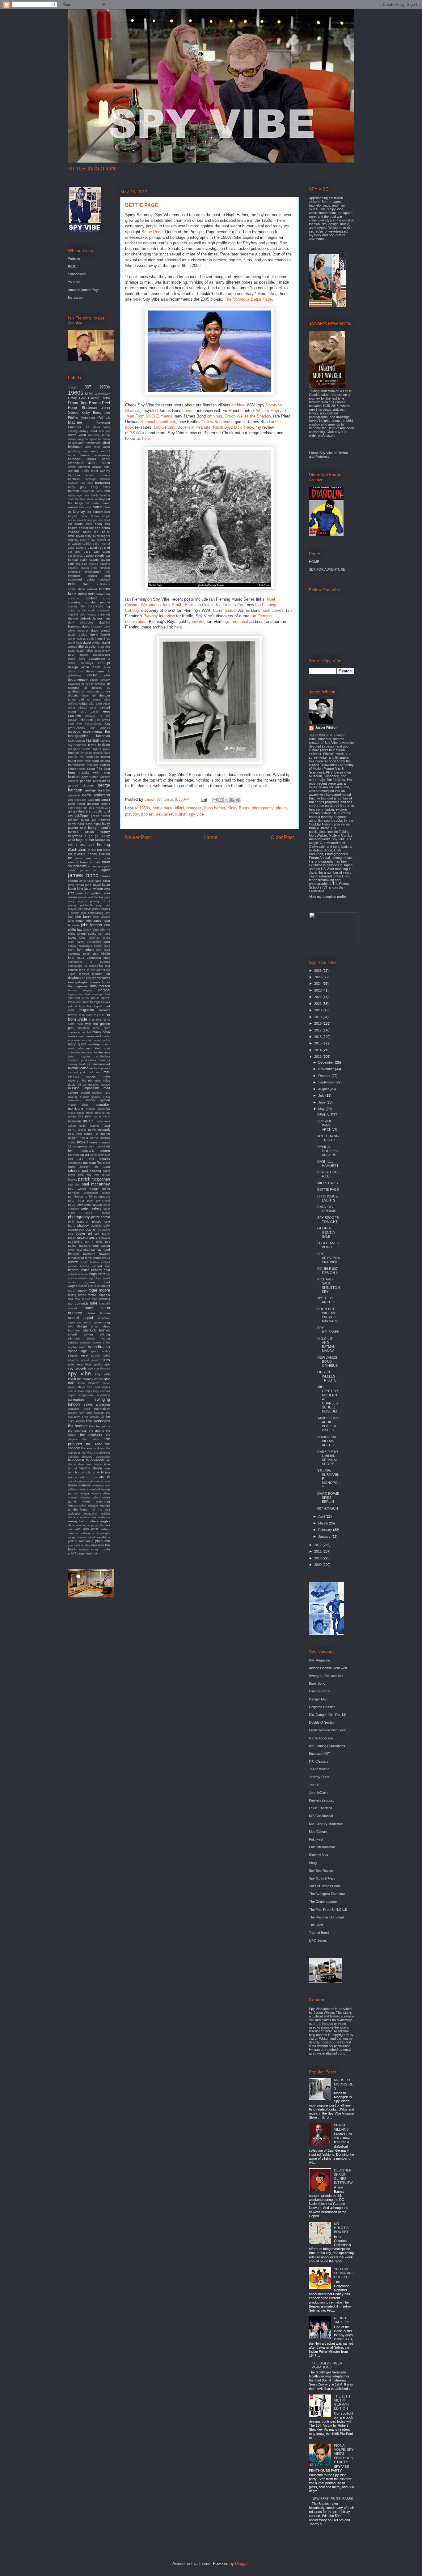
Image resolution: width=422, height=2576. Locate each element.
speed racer (89, 1360)
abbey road (88, 431)
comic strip (87, 594)
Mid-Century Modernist (326, 1824)
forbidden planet (98, 757)
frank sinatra (101, 761)
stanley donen (93, 1379)
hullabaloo (103, 840)
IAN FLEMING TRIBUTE (328, 1138)
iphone (79, 858)
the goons (96, 1431)
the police (91, 1439)
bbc (107, 491)
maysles (85, 1057)
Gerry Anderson (321, 1738)
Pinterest (322, 456)
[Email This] (215, 800)
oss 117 (76, 1159)
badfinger (91, 479)
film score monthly (92, 753)
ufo (101, 1477)
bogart (73, 516)
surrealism (76, 1399)
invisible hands (85, 854)
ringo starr (97, 1274)
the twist (87, 1453)
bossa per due (94, 520)
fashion (93, 740)
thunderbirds (95, 1460)
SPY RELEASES (328, 1330)
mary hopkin (102, 1040)
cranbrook (104, 611)
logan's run (76, 994)
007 (88, 387)
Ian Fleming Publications (327, 1746)
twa (108, 1472)
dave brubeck (92, 626)
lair (101, 966)
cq (108, 606)
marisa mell (93, 1036)
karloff (98, 946)
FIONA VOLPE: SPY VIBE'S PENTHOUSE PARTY (344, 2454)
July (322, 1095)
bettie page (162, 808)
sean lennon (99, 1313)
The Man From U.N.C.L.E (328, 1909)
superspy (103, 1395)
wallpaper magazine (82, 1514)
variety (84, 1489)
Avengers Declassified (326, 1676)
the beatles (78, 1426)
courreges (95, 606)
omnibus (215, 416)
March (323, 1523)
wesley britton (78, 1521)
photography (263, 808)
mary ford (87, 1040)
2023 (318, 990)
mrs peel (85, 1116)
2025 (318, 977)
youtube (84, 1549)
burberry (73, 540)
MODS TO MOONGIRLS (343, 2084)
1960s (76, 393)
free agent (87, 769)
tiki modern (76, 1464)
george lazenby (98, 790)
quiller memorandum (83, 1246)
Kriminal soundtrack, (159, 422)
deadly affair (84, 651)
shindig (105, 1334)
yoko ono (103, 1541)
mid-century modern (89, 1074)
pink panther (78, 1222)
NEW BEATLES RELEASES (332, 2499)
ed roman (94, 700)
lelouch (97, 974)
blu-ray (79, 511)
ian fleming (99, 844)
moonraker (102, 1104)
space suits (101, 1355)
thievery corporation (96, 1457)
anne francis (79, 455)
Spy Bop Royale (321, 1871)
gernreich (74, 795)
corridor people (98, 602)
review (73, 1262)
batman (74, 491)
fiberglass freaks (79, 749)
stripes (106, 1387)
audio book (89, 471)
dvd (81, 699)
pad (85, 1171)
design (104, 663)
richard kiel (101, 1266)
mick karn (95, 1072)
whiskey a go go (87, 1525)
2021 (318, 1004)
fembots (80, 745)
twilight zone (88, 1477)
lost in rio (82, 998)
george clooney (81, 785)
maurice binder (92, 1052)
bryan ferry (84, 536)
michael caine (78, 1068)
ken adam (85, 949)
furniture (74, 777)
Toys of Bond (319, 1933)
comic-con (103, 594)
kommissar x (80, 962)
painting (95, 1171)
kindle (106, 954)
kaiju (107, 942)
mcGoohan (103, 1057)
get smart (103, 799)
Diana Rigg (78, 403)
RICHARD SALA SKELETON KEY (329, 1285)
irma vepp (93, 858)
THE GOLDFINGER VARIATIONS (327, 2365)
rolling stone (77, 1295)
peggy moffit (100, 1189)
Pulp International (322, 1847)
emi (79, 724)
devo (106, 667)
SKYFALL (139, 433)
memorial (240, 621)
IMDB (72, 266)
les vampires (101, 978)
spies (105, 1360)
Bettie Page (152, 232)
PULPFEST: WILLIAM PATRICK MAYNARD (328, 1315)
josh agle (104, 934)
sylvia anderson (97, 1404)
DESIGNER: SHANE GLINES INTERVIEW (343, 2176)
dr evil (86, 684)
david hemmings (98, 639)
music (88, 1121)
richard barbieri (90, 1262)
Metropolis (88, 418)
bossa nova (76, 520)
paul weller (77, 1189)
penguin (74, 1193)
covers (189, 411)
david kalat (75, 643)
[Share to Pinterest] (238, 800)
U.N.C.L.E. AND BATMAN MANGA (326, 1345)
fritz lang (103, 769)
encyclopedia (93, 724)
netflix (92, 1130)
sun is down (76, 1391)
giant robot (76, 804)
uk (108, 1477)
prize (81, 1237)
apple (106, 459)
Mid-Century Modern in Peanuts (182, 427)
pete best (76, 1200)
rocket (106, 1286)
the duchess (77, 1431)
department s (99, 659)
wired (91, 1537)
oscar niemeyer (100, 1155)
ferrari (92, 745)
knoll (107, 958)
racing (106, 1246)
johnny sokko (87, 934)
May (322, 1109)
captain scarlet (99, 547)
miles (98, 1081)
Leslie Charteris (321, 1808)
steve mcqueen (89, 1387)
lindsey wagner (80, 990)
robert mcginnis (82, 1282)
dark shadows (80, 622)
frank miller (84, 761)
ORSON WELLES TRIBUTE (327, 1376)
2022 (318, 997)
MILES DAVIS (327, 1183)
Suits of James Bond (324, 1886)
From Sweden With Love (327, 1730)
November (327, 1069)
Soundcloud (77, 274)
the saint (94, 1444)
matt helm (76, 1048)
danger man (101, 618)
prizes (90, 1237)
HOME (314, 562)
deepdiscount (101, 655)
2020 (318, 1010)
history (105, 832)
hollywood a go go (83, 836)
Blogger (242, 2563)
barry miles (100, 487)
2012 (318, 1545)
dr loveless (98, 684)
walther (105, 1514)
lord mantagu (94, 994)
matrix (106, 1044)
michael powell (100, 1068)
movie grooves (95, 1113)
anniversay (102, 455)
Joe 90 (314, 1785)
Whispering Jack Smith (162, 605)
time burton (94, 1464)
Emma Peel (99, 403)
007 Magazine (319, 1660)
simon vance (99, 1338)
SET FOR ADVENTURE (327, 569)
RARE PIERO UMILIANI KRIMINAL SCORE (328, 1458)
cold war (79, 584)
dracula (73, 695)
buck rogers (102, 536)
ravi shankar (86, 1250)
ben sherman (89, 499)
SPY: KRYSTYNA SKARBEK (328, 1258)
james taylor (87, 881)
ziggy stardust (87, 1553)
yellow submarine (81, 1541)
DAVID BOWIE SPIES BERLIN (328, 1498)
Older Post (282, 837)
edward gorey (87, 708)
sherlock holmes (97, 1330)
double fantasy (100, 680)
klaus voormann (89, 958)
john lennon (91, 925)
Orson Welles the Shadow (248, 416)
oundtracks (75, 1163)
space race (78, 1355)
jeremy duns (100, 901)
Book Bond (317, 1683)
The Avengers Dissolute (327, 1894)
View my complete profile (327, 897)
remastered (76, 1258)
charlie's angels (78, 568)
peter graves (93, 1204)
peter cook (76, 1204)
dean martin (78, 655)
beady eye (75, 495)
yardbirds (103, 1537)
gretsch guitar (78, 820)
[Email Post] (203, 799)
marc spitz (102, 1028)
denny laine (76, 659)
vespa (85, 1493)
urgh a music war (99, 1481)
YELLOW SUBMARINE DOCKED (344, 2273)
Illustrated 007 (319, 1754)
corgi (107, 598)
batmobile (88, 491)
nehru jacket (77, 1130)
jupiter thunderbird (89, 942)
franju (72, 761)
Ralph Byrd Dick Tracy (233, 427)
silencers (74, 1338)
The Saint (316, 1925)
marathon (84, 1028)
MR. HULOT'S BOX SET (341, 2228)
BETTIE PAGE (328, 1189)
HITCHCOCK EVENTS (327, 1198)
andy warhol (101, 451)
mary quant (77, 1044)
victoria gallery (90, 1498)
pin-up (281, 808)
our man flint (92, 1163)
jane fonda (76, 885)
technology (102, 1409)
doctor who (99, 675)
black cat (85, 507)
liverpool (104, 990)
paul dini (74, 1185)
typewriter (196, 621)
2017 (318, 1030)
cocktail (105, 579)
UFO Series (318, 1940)
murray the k (101, 1117)
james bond (83, 875)
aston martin (99, 463)
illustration (77, 849)
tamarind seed (79, 1409)
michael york (77, 1072)
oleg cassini (97, 1147)
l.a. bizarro (91, 966)
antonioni (75, 459)
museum (74, 1121)
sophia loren (77, 1347)
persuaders (102, 1196)
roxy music (82, 1299)
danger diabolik (79, 618)
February (326, 1530)
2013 (318, 1057)
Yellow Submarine (218, 422)
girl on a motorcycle (97, 808)
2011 (318, 1551)
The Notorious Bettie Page (248, 299)
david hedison (77, 639)
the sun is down (93, 1448)
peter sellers (91, 1208)
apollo (92, 459)
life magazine (78, 986)
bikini (179, 808)
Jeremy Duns (319, 1777)
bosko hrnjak (101, 516)
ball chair (87, 483)
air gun (72, 443)
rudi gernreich (78, 1303)
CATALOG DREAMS (327, 1209)
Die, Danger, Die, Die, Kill (327, 1715)
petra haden (98, 1213)
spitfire (98, 1365)
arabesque (76, 463)
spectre (73, 1360)
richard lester (78, 1270)
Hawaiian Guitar (199, 605)
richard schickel (78, 1274)
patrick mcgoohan (94, 1179)
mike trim (86, 1080)
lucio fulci (86, 1006)
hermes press (81, 832)
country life (76, 606)
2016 (318, 1037)
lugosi (98, 1006)
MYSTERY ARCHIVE (327, 1300)
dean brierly (102, 651)
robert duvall (102, 1278)
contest (91, 598)
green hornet (100, 816)
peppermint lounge (97, 1193)
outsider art (89, 1167)
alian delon (93, 447)
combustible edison (82, 589)
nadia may (103, 1121)
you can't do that (79, 1545)
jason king (76, 889)
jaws (107, 889)
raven (72, 1250)
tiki (108, 1460)
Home (211, 837)
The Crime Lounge (323, 1901)
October (325, 1076)
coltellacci (104, 584)
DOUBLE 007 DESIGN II (327, 1271)
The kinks (92, 427)
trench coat (76, 1472)
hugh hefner (215, 808)
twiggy (72, 1477)
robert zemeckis (90, 1286)
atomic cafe (101, 467)
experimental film (97, 731)
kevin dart (91, 954)
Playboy (151, 616)
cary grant (102, 552)
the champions (99, 1426)
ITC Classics (319, 1761)
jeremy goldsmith (80, 905)
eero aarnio (90, 712)
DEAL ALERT (327, 1115)
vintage (93, 1505)
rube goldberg (101, 1299)
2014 (318, 1050)
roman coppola (99, 1295)
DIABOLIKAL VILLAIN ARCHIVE (327, 1441)
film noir (73, 753)
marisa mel (76, 1036)
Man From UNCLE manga (149, 416)
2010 (318, 1558)
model (85, 1093)
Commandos (224, 610)
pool (82, 1230)
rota (70, 1299)
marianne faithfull (79, 1032)
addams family (99, 435)
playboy (132, 814)
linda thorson (100, 986)
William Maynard (271, 411)
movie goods (76, 1113)
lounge (95, 1002)
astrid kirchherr (79, 467)
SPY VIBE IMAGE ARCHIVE (327, 1125)
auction (73, 471)
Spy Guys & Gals (322, 1878)
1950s (145, 808)
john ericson (102, 917)
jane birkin (103, 881)
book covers (273, 610)
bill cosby (92, 503)
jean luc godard (89, 893)
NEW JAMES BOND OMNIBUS (327, 1361)
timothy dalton (91, 1468)
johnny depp (91, 930)
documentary (78, 679)
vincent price (77, 1505)
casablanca (75, 556)
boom (84, 516)
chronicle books (82, 576)
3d (86, 394)
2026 (318, 971)
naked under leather (83, 1126)
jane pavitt (93, 885)
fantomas (103, 736)
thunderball (76, 1460)
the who (99, 1453)
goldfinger (82, 816)
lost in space (100, 998)
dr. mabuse (90, 691)
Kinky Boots (238, 808)
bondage (194, 808)
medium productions (82, 1060)
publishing (75, 1242)
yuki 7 (72, 1553)
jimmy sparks (101, 909)
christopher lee (97, 572)
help (83, 828)
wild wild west (87, 1529)
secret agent (81, 1318)
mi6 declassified (98, 1064)
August (324, 1089)
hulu (71, 845)
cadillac (87, 544)
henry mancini (99, 828)
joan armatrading (92, 913)
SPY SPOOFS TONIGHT (328, 1220)
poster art (84, 1233)
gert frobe (74, 800)
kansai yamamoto (80, 946)
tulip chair (93, 1472)
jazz (71, 893)
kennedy (74, 954)
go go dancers (79, 811)
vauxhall (95, 1489)
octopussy (80, 1146)
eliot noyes (103, 720)
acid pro (104, 431)
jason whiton (94, 889)
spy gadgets (77, 1368)
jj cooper (74, 913)
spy (107, 1364)
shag (95, 1326)
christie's (74, 572)
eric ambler (100, 728)
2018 (318, 1023)
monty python (98, 1100)
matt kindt (94, 1048)
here (137, 299)
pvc (108, 1242)
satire (89, 1308)
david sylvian (92, 643)
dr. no (105, 691)
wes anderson (101, 1517)
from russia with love (89, 773)
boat (107, 512)
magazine (87, 1010)
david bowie (100, 634)
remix (89, 1258)
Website (74, 259)
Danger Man (318, 1699)
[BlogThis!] (221, 800)
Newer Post (138, 837)
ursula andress (79, 1485)
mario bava (101, 1032)
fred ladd (93, 765)
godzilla (97, 811)
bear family (91, 495)
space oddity (100, 1351)
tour (107, 1468)
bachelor (74, 479)
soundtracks (99, 1347)
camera (81, 548)
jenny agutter (78, 901)
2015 (318, 1043)
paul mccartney (96, 1184)
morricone (76, 1108)
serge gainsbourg (97, 1322)
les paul (87, 978)
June (322, 1102)
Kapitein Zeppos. (321, 1800)
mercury (104, 1060)
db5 (81, 646)
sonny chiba (102, 1343)
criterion (104, 614)
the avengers (98, 1421)
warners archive (79, 1517)
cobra (91, 579)
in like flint (95, 850)
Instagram (76, 298)
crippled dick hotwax (82, 615)
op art (85, 1155)
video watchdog (96, 1501)
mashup (94, 1044)
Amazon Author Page (84, 290)
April (322, 1516)
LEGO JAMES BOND (328, 1245)
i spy (81, 845)
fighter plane (101, 749)
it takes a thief (88, 862)
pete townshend (99, 1201)
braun (79, 524)
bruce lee (91, 532)
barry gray (77, 487)
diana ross (76, 671)
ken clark (103, 950)
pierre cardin (101, 1217)
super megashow (80, 1395)
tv (102, 1472)
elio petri (87, 720)
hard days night (89, 824)
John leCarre (319, 1793)
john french (76, 921)
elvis (71, 724)
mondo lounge (90, 1097)
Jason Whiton (326, 727)
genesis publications (95, 781)
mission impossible (84, 1088)
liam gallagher (78, 982)
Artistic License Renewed (328, 1668)
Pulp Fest (316, 1839)
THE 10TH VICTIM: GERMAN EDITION (342, 2402)
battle (99, 491)
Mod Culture (318, 1832)
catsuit (94, 560)
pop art (147, 814)
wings (72, 1537)
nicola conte (89, 1138)
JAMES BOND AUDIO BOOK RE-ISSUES (328, 1424)
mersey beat (76, 1064)
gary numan (90, 777)
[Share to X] (226, 800)
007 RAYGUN (328, 1508)
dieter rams (95, 671)
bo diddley (95, 512)
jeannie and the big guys (94, 897)
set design (77, 1326)
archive (238, 405)
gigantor (93, 804)
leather (84, 974)
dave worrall (101, 630)
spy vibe (196, 814)
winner (82, 1537)
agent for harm (100, 439)
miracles (94, 1085)
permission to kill (80, 1196)
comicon (73, 598)
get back (88, 800)
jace (101, 866)
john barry (83, 916)
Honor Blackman (82, 408)
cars (87, 551)
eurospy (74, 731)
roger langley (77, 1290)
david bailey (78, 634)
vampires (98, 1485)
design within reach (84, 667)
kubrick (105, 962)
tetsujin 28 (97, 1417)
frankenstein (77, 765)
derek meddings (80, 663)
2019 (318, 1017)
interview (166, 616)
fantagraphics (78, 736)
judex (72, 937)
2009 (318, 1565)
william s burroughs (96, 1533)
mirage (106, 1085)
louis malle (82, 1002)
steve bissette (88, 1383)
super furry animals (97, 1391)
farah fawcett (76, 741)
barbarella (103, 483)
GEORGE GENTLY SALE (326, 1232)
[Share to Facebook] (232, 800)
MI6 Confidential (321, 1816)
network (104, 1129)
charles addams (99, 564)
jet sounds (85, 909)
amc (86, 451)
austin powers (98, 475)
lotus (71, 1002)
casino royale (94, 555)
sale (94, 1303)
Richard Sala (319, 1855)
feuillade (104, 745)
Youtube (74, 282)
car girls (74, 552)
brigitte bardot (78, 528)
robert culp (85, 1278)
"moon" (72, 388)
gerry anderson (96, 795)
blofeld (97, 507)
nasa (106, 1125)
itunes (92, 866)
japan (106, 885)
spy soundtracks (99, 1369)
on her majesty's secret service (89, 1150)
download (74, 684)
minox (82, 1084)
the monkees (91, 1434)
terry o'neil (81, 1417)
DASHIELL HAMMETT (328, 1163)
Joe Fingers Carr (230, 605)
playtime (96, 1226)
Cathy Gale (77, 398)
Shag (313, 1863)
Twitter (343, 453)
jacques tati (89, 870)
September (327, 1082)
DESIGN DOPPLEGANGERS (328, 1151)
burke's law (88, 540)
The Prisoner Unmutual (326, 1917)
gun (94, 820)
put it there (94, 1242)
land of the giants (92, 970)
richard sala (101, 1270)
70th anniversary (99, 394)
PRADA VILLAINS (341, 2127)
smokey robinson (80, 1343)
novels (83, 1142)
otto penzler (99, 1159)
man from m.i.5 (90, 1015)
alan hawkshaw (89, 443)
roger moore (99, 1290)
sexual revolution (171, 814)
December (327, 1062)
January (325, 1537)
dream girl (89, 696)
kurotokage (75, 966)
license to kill (100, 982)
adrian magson (78, 439)
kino (71, 958)
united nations (77, 1481)
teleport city (76, 1413)
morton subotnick (98, 1109)
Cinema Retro (99, 398)
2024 (318, 984)
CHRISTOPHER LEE (328, 1174)
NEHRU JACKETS (342, 2320)
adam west (77, 435)
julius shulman (89, 938)
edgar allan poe (91, 703)
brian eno (102, 524)
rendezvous (102, 1258)
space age (77, 1351)
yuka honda (101, 1549)
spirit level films (80, 1364)
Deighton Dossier (322, 1707)
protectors (103, 1238)
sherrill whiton (80, 1334)
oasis (94, 1142)
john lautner (94, 921)
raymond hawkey (97, 1254)
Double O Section (322, 1722)
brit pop (95, 528)
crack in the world (82, 611)
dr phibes (93, 688)
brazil (89, 524)
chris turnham (101, 568)
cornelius (74, 602)
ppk (97, 1234)
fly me (79, 757)
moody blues (78, 1105)
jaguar (105, 870)
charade (81, 564)
